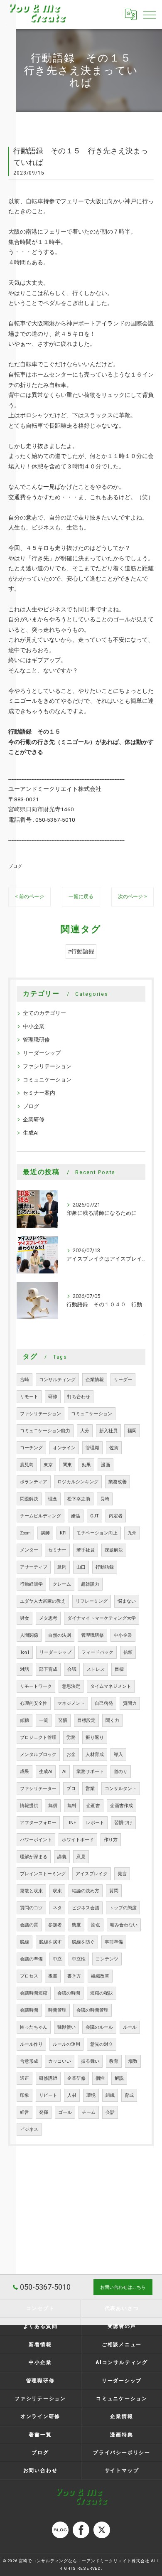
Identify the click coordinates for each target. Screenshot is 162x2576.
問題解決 (29, 1499)
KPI (63, 1533)
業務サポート (90, 1772)
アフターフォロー (38, 1823)
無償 (53, 1806)
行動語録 (105, 1567)
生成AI (31, 1133)
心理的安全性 (34, 1703)
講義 (62, 1857)
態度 (76, 1925)
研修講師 (48, 2078)
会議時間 (29, 2010)
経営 (25, 2112)
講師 (45, 1533)
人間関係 (29, 1635)
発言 (122, 1874)
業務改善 (118, 1482)
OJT (94, 1516)
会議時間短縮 (34, 1993)
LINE (71, 1823)
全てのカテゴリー (44, 1013)
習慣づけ (123, 1823)
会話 (110, 2112)
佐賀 (114, 1448)
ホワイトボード (78, 1840)
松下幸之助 (79, 1499)
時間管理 (57, 2010)
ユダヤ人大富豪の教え (43, 1601)
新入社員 (108, 1431)
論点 (96, 1925)
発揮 (44, 2112)
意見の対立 (102, 2044)
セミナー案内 (39, 1093)
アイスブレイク (92, 1874)
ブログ (15, 866)
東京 (48, 1465)
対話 (25, 1669)
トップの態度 (123, 1908)
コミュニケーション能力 (45, 1431)
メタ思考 (48, 1618)
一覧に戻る (81, 896)
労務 (71, 1737)
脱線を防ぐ (83, 1942)
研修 (53, 1397)
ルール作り (31, 2044)
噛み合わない (124, 1925)
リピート (48, 2095)
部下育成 (48, 1669)
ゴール (65, 2112)
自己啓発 (104, 1703)
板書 (53, 1976)
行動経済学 (31, 1584)
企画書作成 (121, 1806)
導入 (118, 1755)
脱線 (25, 1942)
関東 (67, 1465)
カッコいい (60, 2061)
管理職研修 (36, 1040)
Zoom (25, 1533)
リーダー (123, 1380)
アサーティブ (34, 1567)
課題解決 (114, 1550)
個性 (100, 2078)
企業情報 (95, 1380)
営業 (90, 1789)
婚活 (76, 1516)
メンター (29, 1550)
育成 (129, 2095)
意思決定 (71, 1686)
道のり (121, 1772)
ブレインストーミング (43, 1874)
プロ (71, 1789)
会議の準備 (31, 1959)
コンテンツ (107, 1959)
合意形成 (29, 2061)
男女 (25, 1618)
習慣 (63, 1720)
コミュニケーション (47, 1080)
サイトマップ (122, 2470)
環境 (91, 2095)
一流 (44, 1720)
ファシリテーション (47, 1066)
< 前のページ (29, 896)
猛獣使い (66, 2027)
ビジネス (29, 2129)
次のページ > (133, 896)
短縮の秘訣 (102, 1993)
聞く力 (112, 1720)
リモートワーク (36, 1686)
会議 (72, 1669)
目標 (119, 1669)
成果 (25, 1772)
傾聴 (25, 1720)
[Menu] (149, 15)
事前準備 (114, 1942)
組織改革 (100, 1976)
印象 (25, 2095)
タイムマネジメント (111, 1686)
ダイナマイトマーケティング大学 (102, 1618)
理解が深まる (34, 1857)
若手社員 (86, 1550)
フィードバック (97, 1652)
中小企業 (34, 1026)
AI (64, 1772)
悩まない (127, 1601)
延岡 (62, 1567)
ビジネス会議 (86, 1908)
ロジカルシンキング (78, 1482)
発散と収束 (31, 1891)
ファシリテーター (38, 1789)
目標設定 (86, 1720)
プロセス (29, 1976)
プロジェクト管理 (38, 1737)
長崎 (105, 1499)
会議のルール (99, 2027)
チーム (89, 2112)
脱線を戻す (50, 1942)
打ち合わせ (79, 1397)
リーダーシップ (42, 1053)
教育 (114, 2061)
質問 (114, 1891)
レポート (95, 1823)
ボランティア (34, 1482)
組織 (110, 2095)
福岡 (132, 1431)
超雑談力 (90, 1584)
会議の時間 (69, 1993)
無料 (72, 1806)
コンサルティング (57, 1380)
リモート (29, 1397)
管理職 (92, 1448)
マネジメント (71, 1703)
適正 (25, 2078)
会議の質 (29, 1925)
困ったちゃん (34, 2027)
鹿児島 (27, 1465)
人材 (72, 2095)
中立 (57, 1959)
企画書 (93, 1806)
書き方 (74, 1976)
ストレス (96, 1669)
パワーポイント (36, 1840)
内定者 (116, 1516)
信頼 (128, 1652)
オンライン (64, 1448)
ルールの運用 (66, 2044)
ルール (130, 2027)
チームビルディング (40, 1516)
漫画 (106, 1465)
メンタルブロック (38, 1755)
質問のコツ (31, 1908)
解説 (119, 2078)
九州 (132, 1533)
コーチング (31, 1448)
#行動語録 (81, 951)
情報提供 (29, 1806)
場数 (133, 2061)
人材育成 (95, 1755)
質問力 (130, 1703)
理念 (53, 1499)
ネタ (57, 1908)
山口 (81, 1567)
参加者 (55, 1925)
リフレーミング (92, 1601)
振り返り (95, 1737)
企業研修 (34, 1119)
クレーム (62, 1584)
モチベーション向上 (97, 1533)
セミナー (57, 1550)
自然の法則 (60, 1635)
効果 (86, 1465)
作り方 (111, 1840)
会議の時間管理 (92, 2010)
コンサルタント (121, 1789)
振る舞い (90, 2061)
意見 (81, 1857)
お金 (71, 1755)
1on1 (25, 1652)
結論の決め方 (86, 1891)
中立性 (79, 1959)
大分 (85, 1431)
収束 (57, 1891)
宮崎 (25, 1380)
